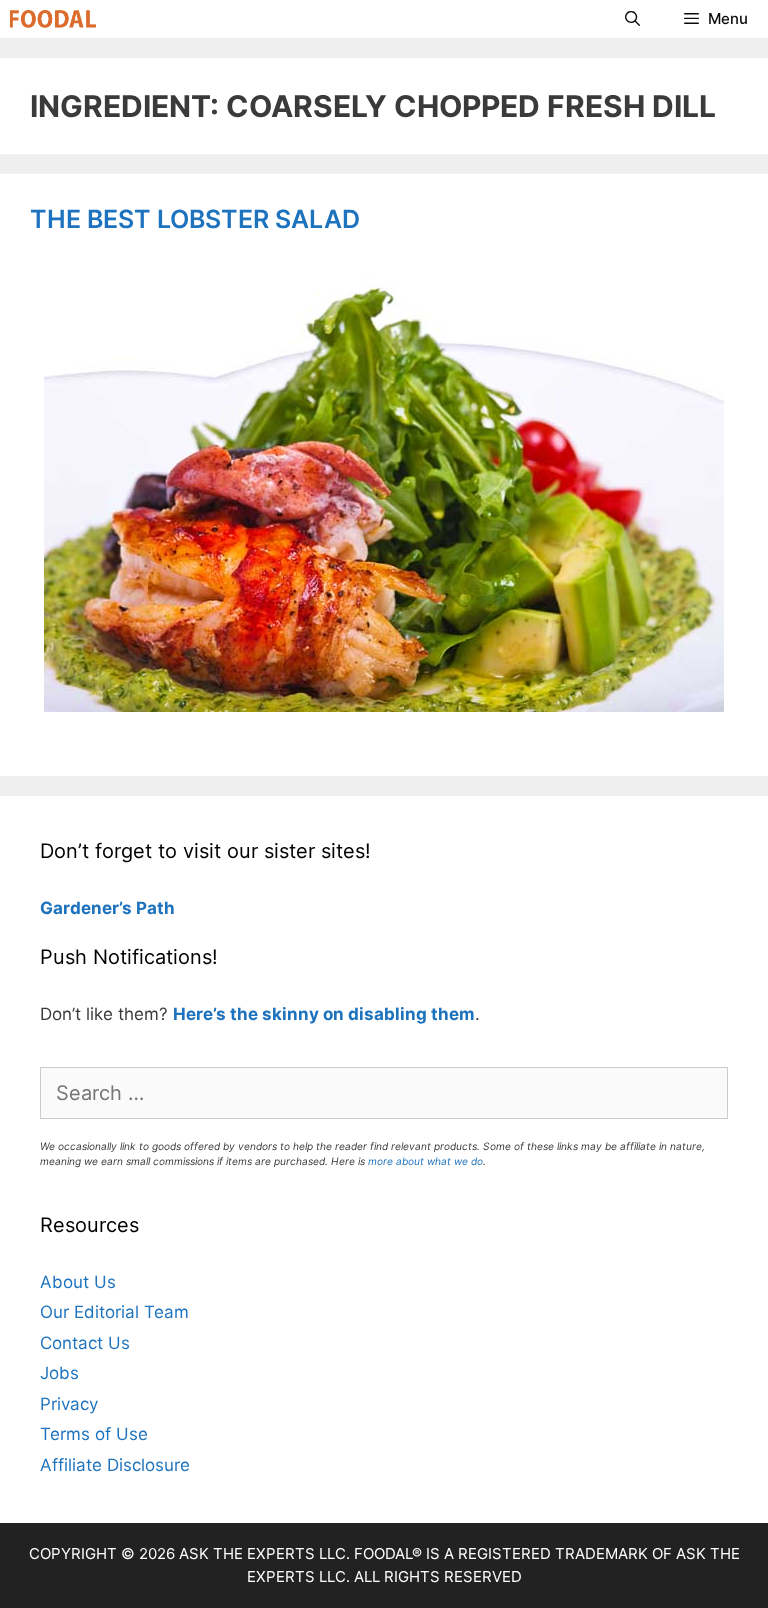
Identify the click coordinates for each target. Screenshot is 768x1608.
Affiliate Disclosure (115, 1465)
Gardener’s (86, 908)
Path (153, 908)
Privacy (69, 1404)
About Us (78, 1282)
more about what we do (425, 1161)
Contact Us (85, 1343)
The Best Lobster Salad (195, 219)
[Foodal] (53, 19)
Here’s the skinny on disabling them (324, 1014)
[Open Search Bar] (631, 19)
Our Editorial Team (114, 1312)
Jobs (59, 1373)
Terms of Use (94, 1434)
